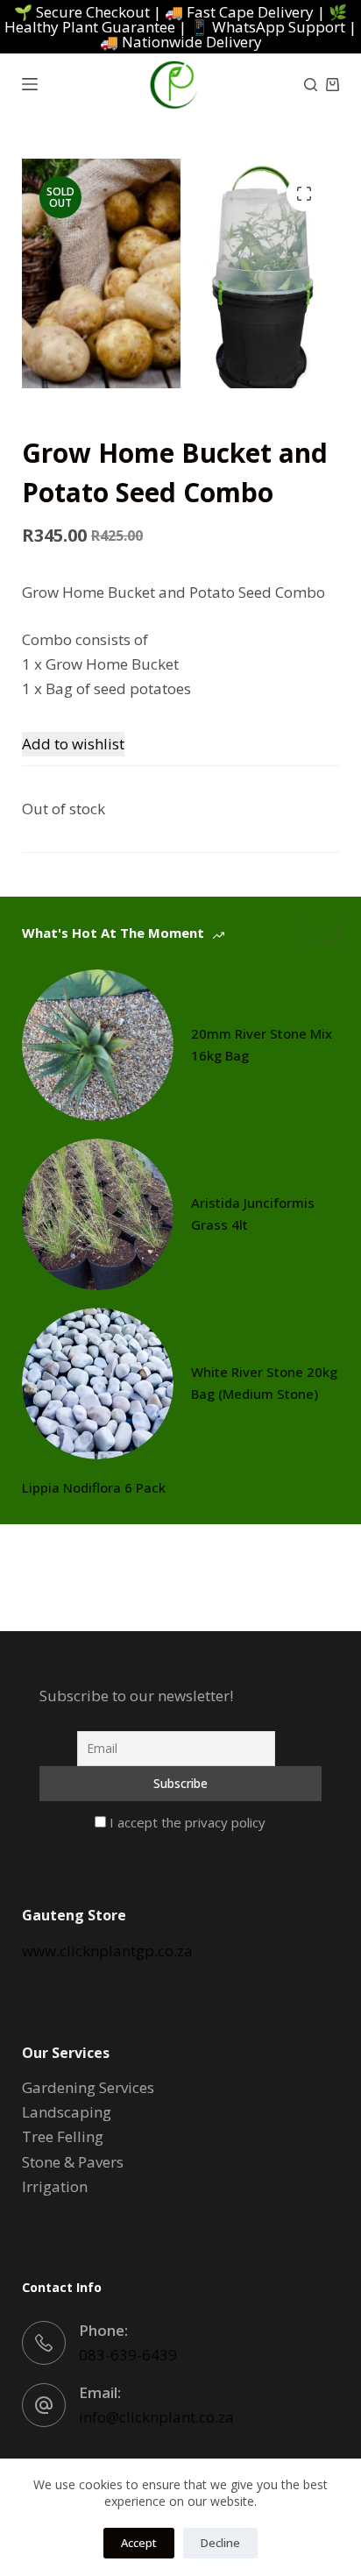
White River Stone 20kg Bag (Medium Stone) (264, 1383)
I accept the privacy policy (186, 1822)
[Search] (311, 85)
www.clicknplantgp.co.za (107, 1951)
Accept (139, 2543)
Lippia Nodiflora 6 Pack (94, 1487)
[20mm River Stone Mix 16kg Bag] (98, 1045)
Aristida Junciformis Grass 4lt (253, 1213)
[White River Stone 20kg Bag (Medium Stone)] (98, 1384)
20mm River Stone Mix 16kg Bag (262, 1044)
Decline (220, 2543)
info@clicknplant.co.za (156, 2417)
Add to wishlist (73, 744)
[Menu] (30, 84)
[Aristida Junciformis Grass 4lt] (98, 1214)
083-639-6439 (128, 2355)
